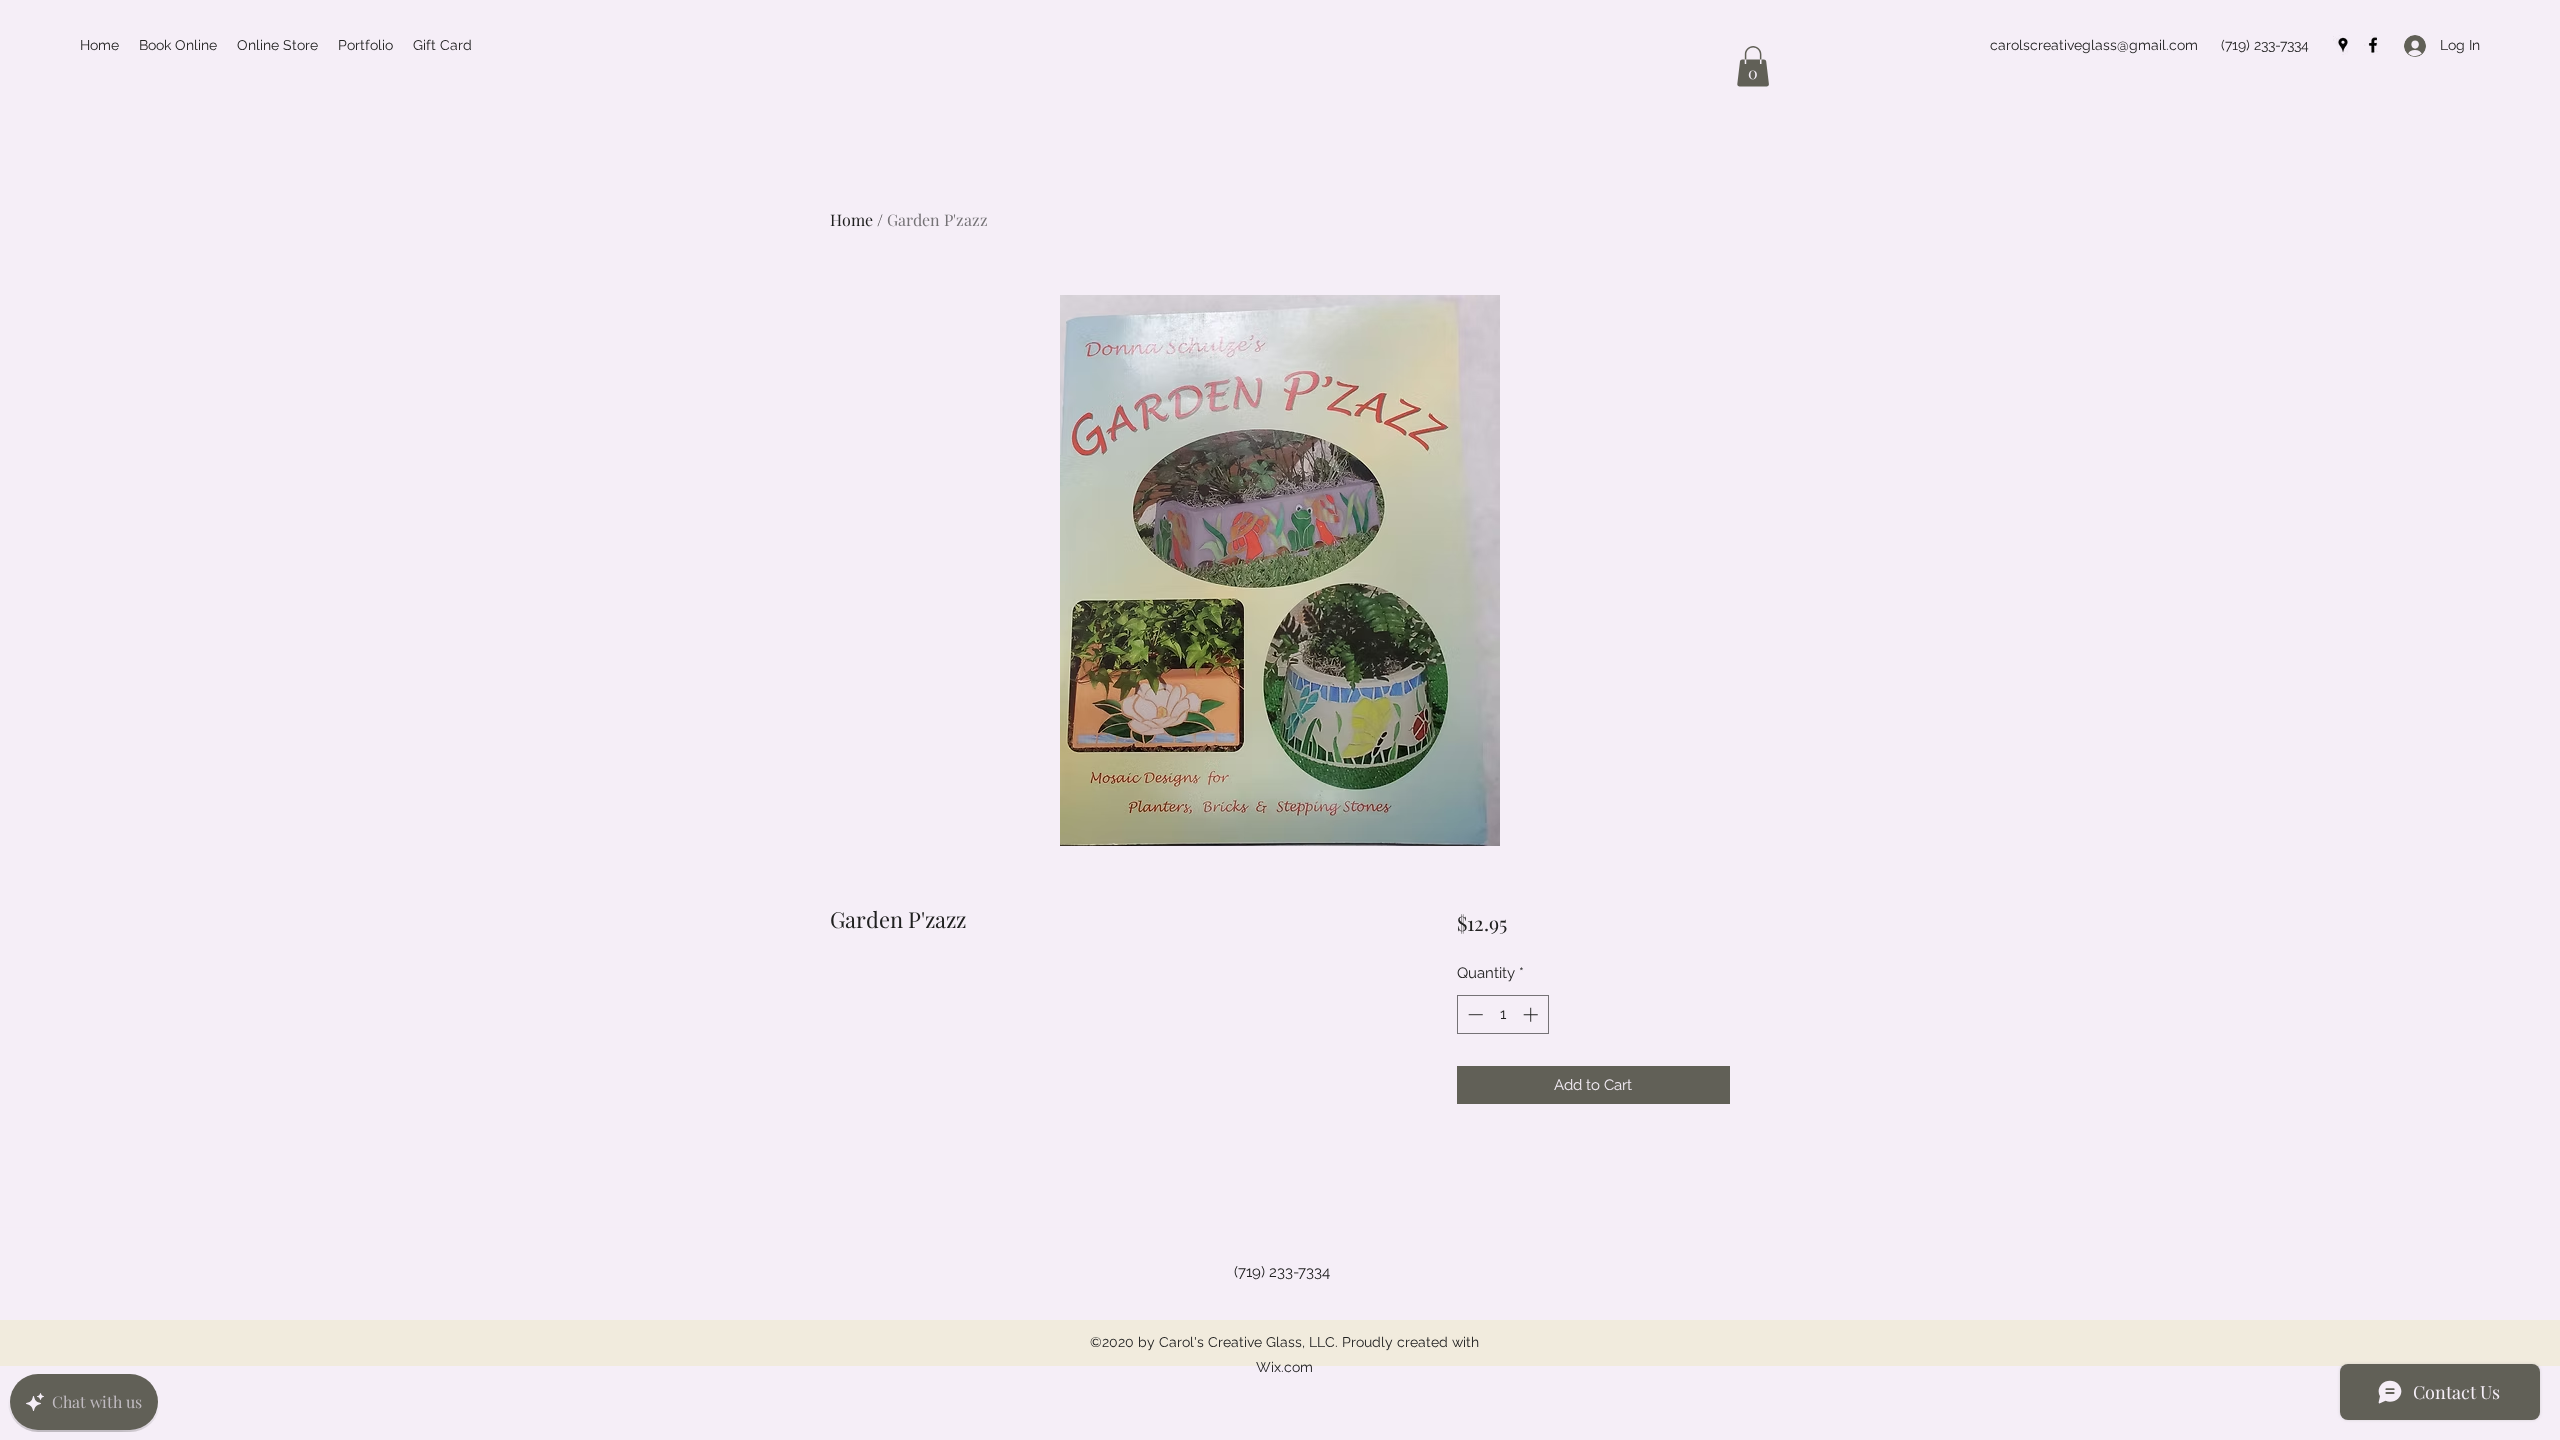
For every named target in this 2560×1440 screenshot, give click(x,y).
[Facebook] (2373, 45)
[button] (1753, 66)
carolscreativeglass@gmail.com (2094, 45)
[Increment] (1532, 1014)
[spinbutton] (1502, 1014)
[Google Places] (2343, 45)
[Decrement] (1473, 1014)
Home (851, 219)
